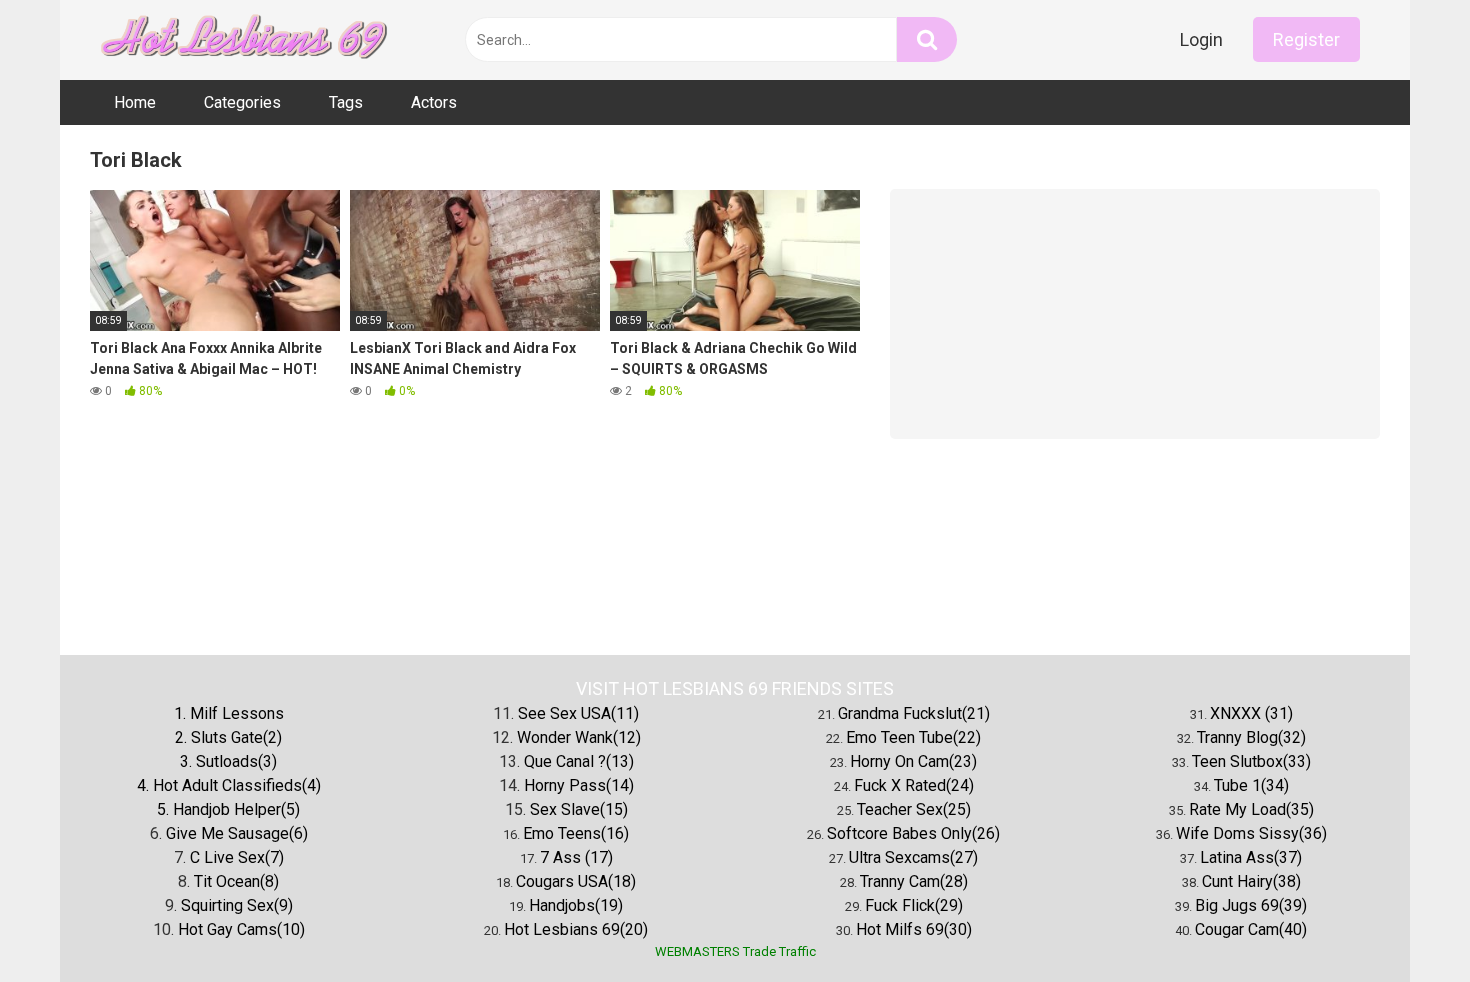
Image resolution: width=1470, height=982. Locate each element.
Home (135, 102)
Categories (242, 102)
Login (1201, 39)
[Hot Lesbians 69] (240, 40)
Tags (346, 102)
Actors (434, 102)
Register (1306, 39)
